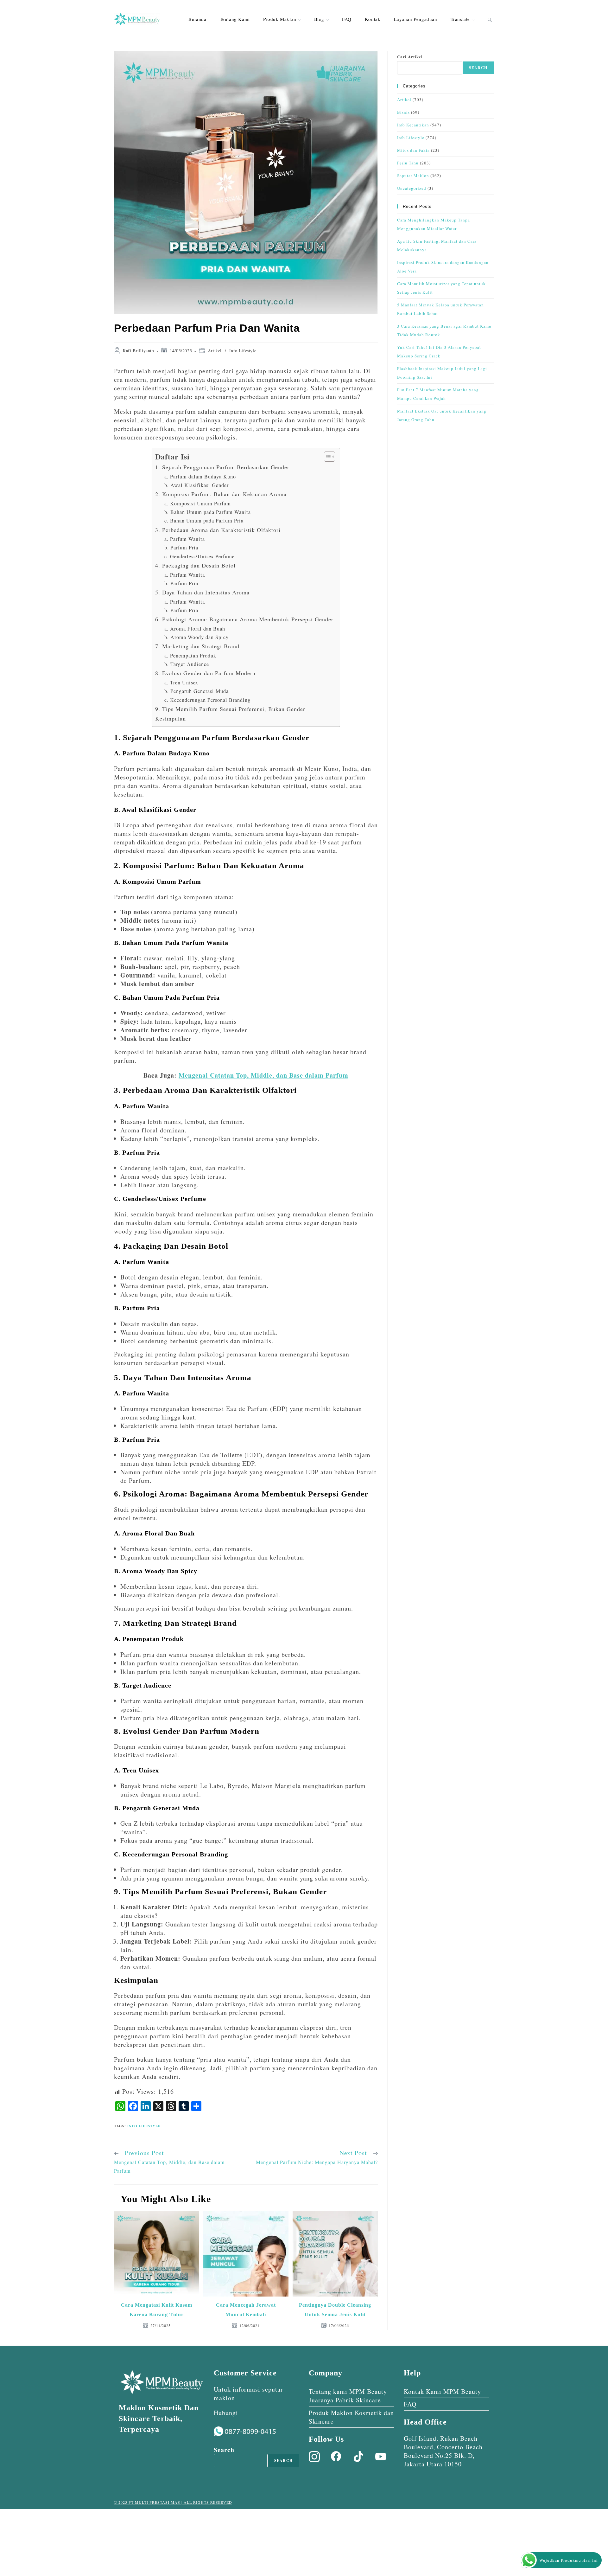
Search (478, 68)
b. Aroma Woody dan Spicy (196, 637)
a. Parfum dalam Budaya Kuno (200, 477)
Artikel (215, 351)
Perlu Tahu (408, 163)
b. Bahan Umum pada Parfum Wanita (208, 512)
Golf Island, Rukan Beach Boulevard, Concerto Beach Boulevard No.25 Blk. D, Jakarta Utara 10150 (443, 2451)
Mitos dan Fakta (413, 150)
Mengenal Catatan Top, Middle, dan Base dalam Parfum (263, 1075)
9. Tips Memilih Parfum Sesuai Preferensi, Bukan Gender (230, 709)
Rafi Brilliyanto (139, 351)
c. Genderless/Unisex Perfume (199, 556)
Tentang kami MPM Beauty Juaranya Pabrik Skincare (348, 2396)
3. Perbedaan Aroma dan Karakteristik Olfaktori (218, 530)
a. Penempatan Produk (190, 656)
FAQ (410, 2404)
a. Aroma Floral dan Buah (195, 629)
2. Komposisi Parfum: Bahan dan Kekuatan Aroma (221, 494)
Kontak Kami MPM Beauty (442, 2391)
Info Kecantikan (413, 125)
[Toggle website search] (490, 19)
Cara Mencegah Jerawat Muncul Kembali (246, 2310)
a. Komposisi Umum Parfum (198, 503)
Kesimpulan (171, 718)
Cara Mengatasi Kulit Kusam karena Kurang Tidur (157, 2310)
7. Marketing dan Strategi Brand (197, 646)
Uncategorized (412, 188)
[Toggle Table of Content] (326, 457)
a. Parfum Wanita (185, 539)
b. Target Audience (187, 664)
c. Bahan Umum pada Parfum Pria (204, 521)
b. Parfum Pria (181, 548)
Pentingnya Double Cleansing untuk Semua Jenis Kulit (335, 2310)
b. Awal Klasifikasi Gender (196, 485)
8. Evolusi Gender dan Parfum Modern (205, 673)
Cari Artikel (410, 57)
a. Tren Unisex (181, 682)
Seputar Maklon (413, 176)
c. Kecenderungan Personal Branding (207, 700)
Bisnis (403, 112)
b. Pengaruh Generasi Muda (196, 691)
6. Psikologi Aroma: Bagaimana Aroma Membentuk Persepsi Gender (244, 619)
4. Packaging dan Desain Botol (195, 565)
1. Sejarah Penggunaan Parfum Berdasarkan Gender (222, 467)
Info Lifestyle (243, 351)
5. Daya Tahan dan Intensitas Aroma (202, 592)
